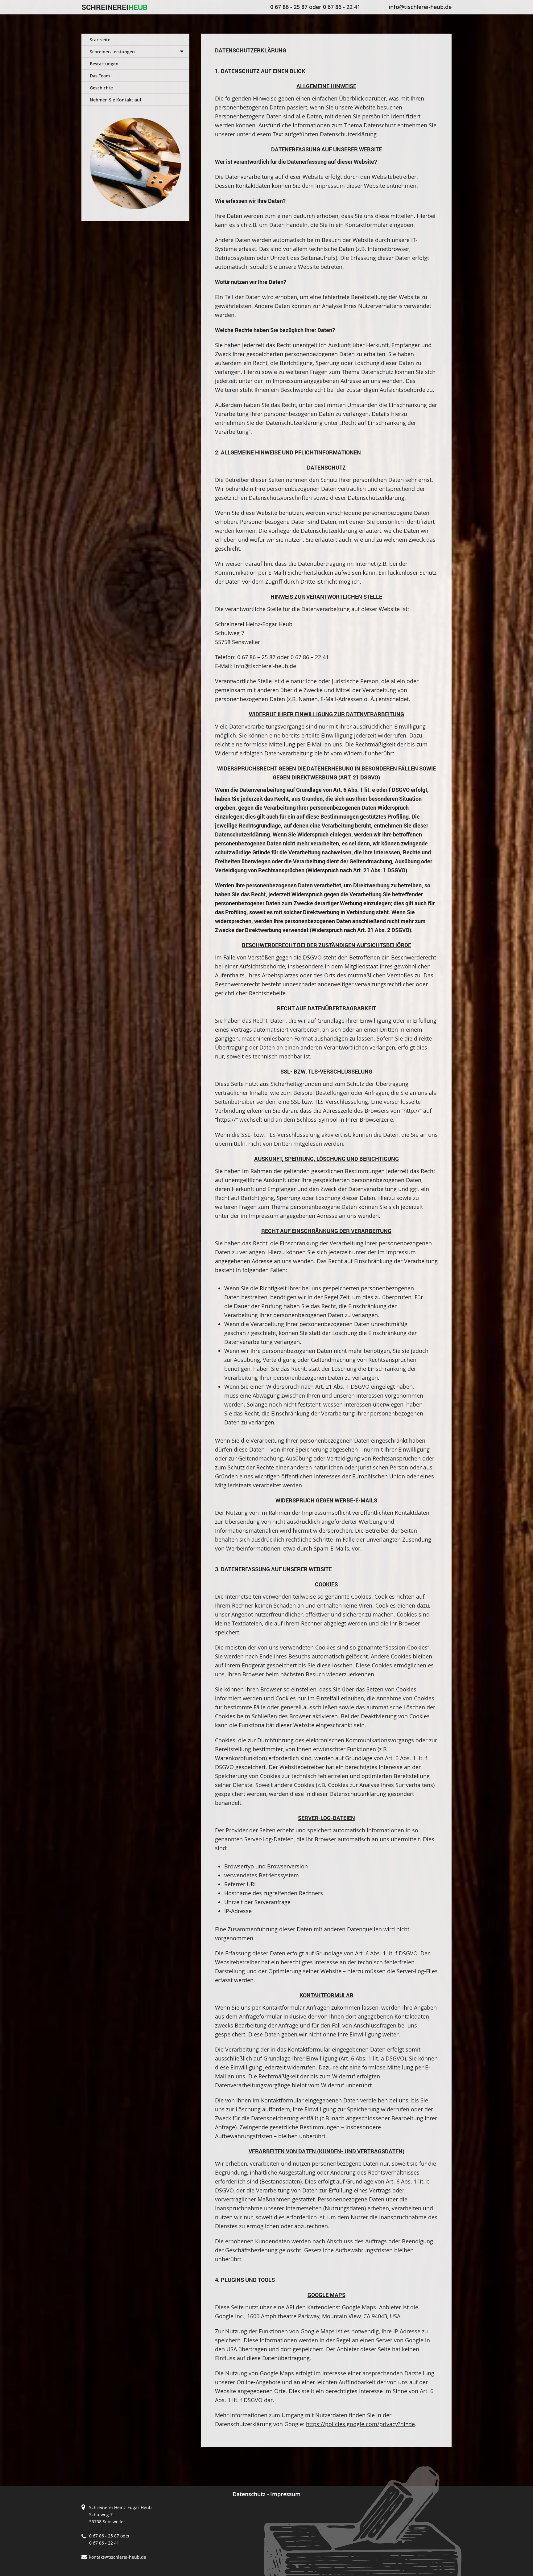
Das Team (100, 76)
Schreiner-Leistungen (112, 52)
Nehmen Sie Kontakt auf (116, 100)
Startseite (100, 40)
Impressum (285, 2494)
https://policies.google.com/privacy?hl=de (360, 2424)
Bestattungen (104, 64)
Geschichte (101, 88)
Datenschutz (249, 2494)
